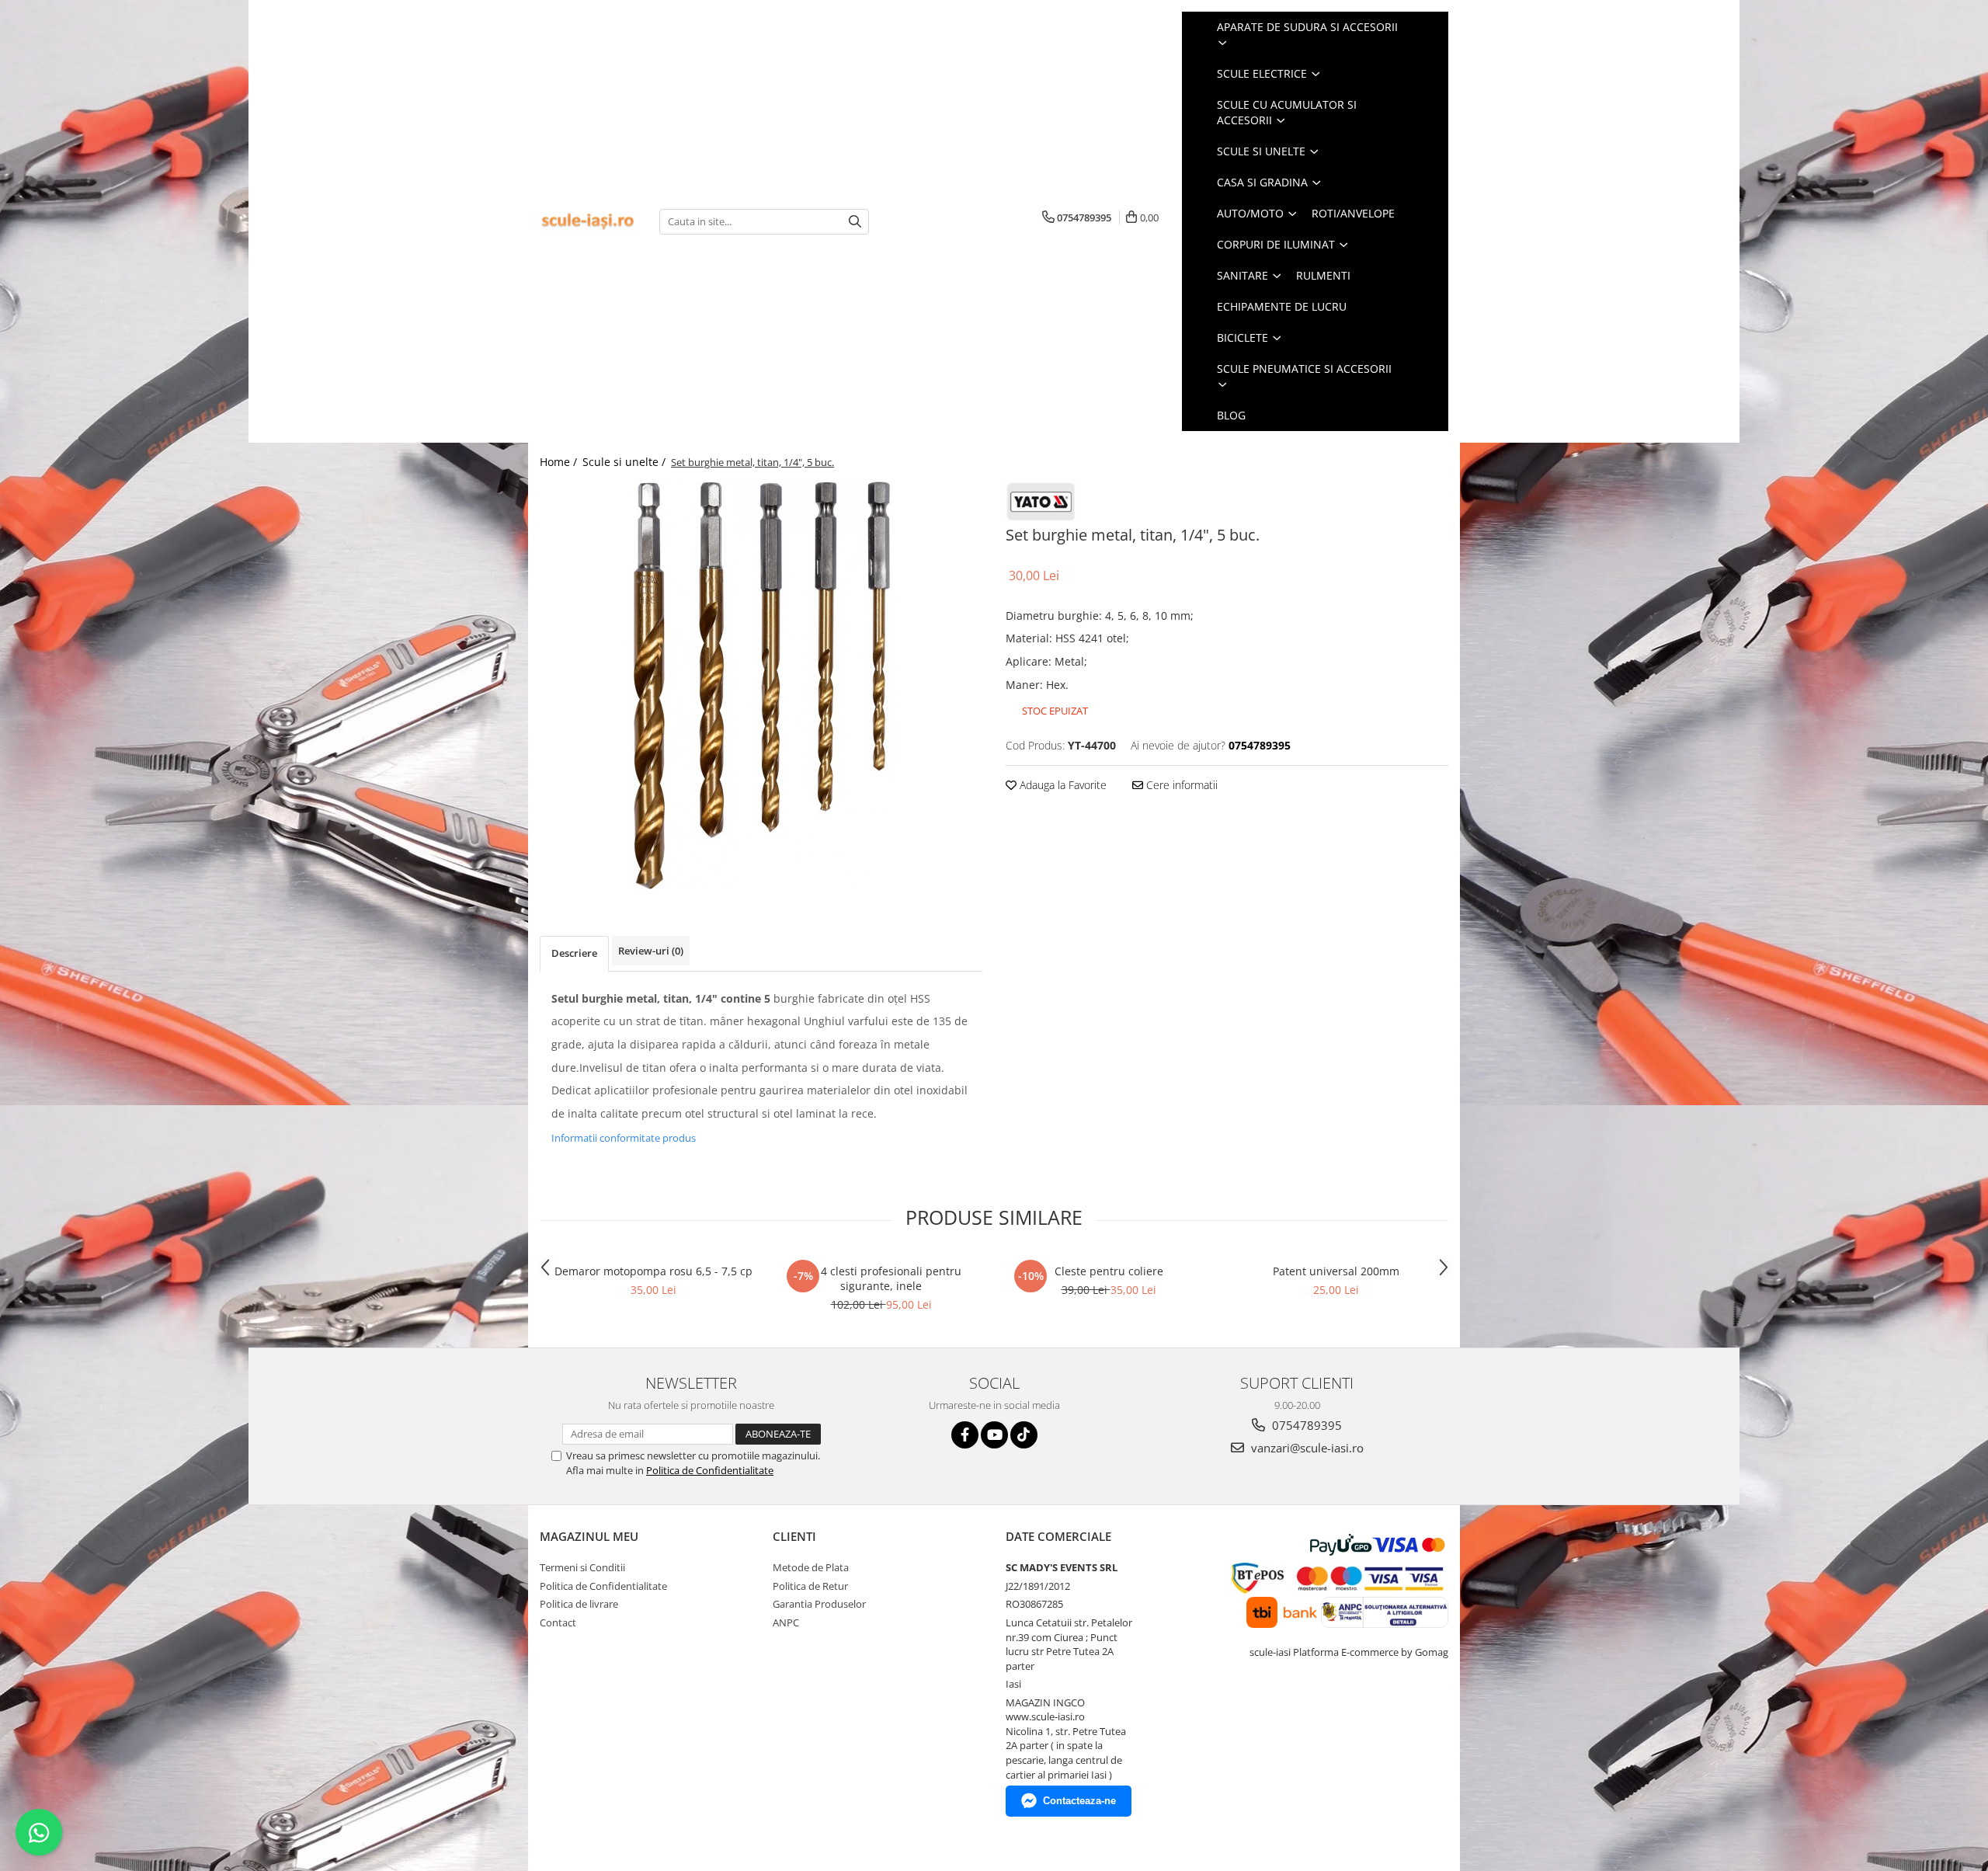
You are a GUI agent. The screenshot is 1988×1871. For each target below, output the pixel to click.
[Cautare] (855, 222)
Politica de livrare (579, 1604)
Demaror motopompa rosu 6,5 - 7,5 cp (653, 1271)
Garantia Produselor (819, 1604)
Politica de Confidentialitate (710, 1470)
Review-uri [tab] (651, 951)
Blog (1231, 415)
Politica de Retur (810, 1586)
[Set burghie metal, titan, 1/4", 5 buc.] (761, 685)
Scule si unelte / (626, 462)
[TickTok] (1024, 1435)
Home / (560, 462)
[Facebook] (965, 1435)
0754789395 (1305, 1425)
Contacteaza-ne (1079, 1801)
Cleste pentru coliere (1109, 1271)
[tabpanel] (761, 685)
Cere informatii (1180, 785)
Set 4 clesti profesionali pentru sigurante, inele (881, 1278)
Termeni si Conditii (582, 1567)
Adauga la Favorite (1062, 785)
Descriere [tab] (574, 953)
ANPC (786, 1622)
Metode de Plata (811, 1567)
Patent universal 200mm (1336, 1271)
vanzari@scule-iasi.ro (1306, 1448)
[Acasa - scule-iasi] (588, 222)
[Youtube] (994, 1435)
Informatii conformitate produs (624, 1138)
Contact (558, 1622)
